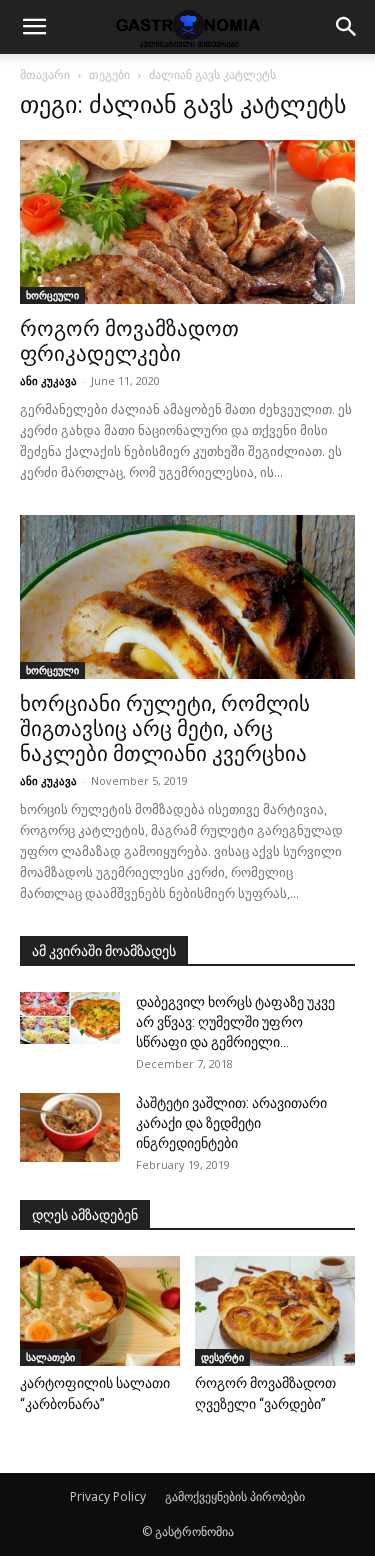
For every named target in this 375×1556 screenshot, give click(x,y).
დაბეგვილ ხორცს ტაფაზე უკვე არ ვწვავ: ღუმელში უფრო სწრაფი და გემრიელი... (235, 1022)
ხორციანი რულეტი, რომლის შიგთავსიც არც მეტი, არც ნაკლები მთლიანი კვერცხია (165, 729)
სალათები (50, 1357)
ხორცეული (52, 295)
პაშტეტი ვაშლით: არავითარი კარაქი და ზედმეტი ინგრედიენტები (231, 1123)
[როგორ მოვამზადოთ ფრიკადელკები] (187, 222)
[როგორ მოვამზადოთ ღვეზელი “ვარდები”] (275, 1311)
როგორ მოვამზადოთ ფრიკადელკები (129, 341)
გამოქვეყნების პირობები (235, 1496)
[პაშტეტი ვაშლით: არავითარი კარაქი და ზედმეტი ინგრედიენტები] (70, 1127)
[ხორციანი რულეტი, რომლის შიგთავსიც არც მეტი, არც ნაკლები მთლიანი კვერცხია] (187, 597)
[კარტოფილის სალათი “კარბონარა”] (100, 1311)
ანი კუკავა (48, 380)
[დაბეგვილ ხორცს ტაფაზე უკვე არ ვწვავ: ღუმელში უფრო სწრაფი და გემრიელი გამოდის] (70, 1018)
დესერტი (222, 1357)
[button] (34, 27)
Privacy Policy (108, 1496)
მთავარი (45, 74)
